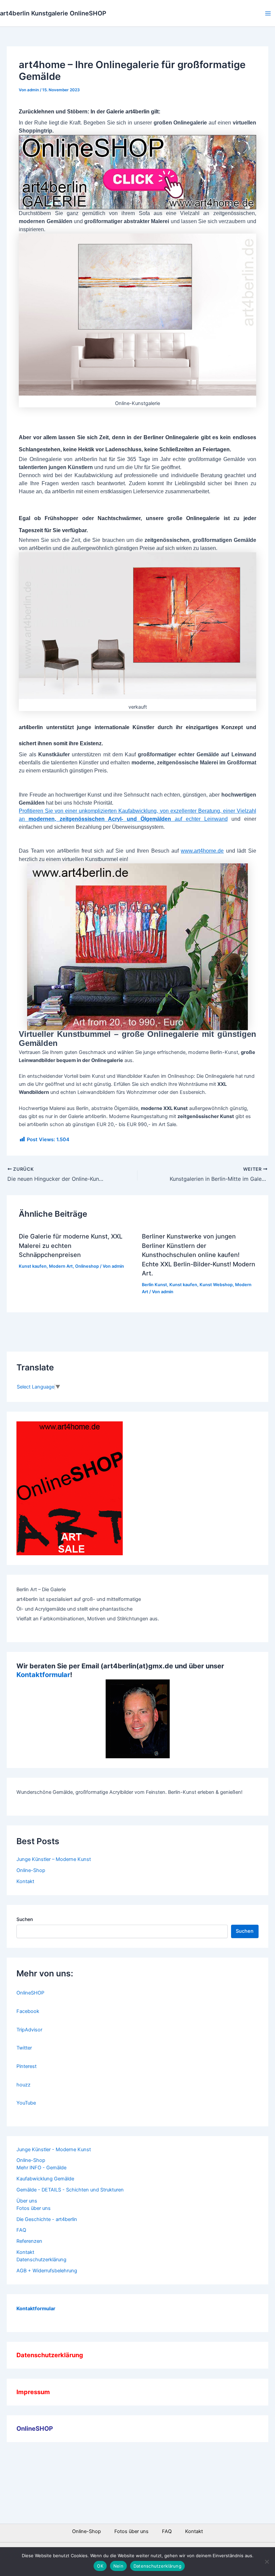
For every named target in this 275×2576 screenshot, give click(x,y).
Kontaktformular (43, 1675)
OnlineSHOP (30, 1993)
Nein (118, 2566)
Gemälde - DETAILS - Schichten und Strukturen (70, 2190)
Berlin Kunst (154, 1285)
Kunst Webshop (216, 1285)
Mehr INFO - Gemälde (41, 2168)
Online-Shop (31, 1870)
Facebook (28, 2011)
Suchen (25, 1919)
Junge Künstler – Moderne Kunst (54, 1859)
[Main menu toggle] (268, 13)
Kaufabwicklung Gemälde (45, 2179)
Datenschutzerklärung (41, 2260)
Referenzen (29, 2241)
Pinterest (26, 2066)
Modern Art (61, 1266)
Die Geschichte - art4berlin (47, 2219)
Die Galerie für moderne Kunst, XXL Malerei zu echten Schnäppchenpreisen (71, 1245)
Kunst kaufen (33, 1266)
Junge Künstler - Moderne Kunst (54, 2150)
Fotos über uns (34, 2208)
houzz (23, 2085)
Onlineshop (87, 1266)
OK (100, 2566)
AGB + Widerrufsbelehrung (47, 2271)
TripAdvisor (29, 2030)
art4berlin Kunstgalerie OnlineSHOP (53, 13)
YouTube (26, 2103)
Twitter (24, 2048)
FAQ (21, 2230)
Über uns (27, 2201)
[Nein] (267, 2562)
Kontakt (25, 1881)
